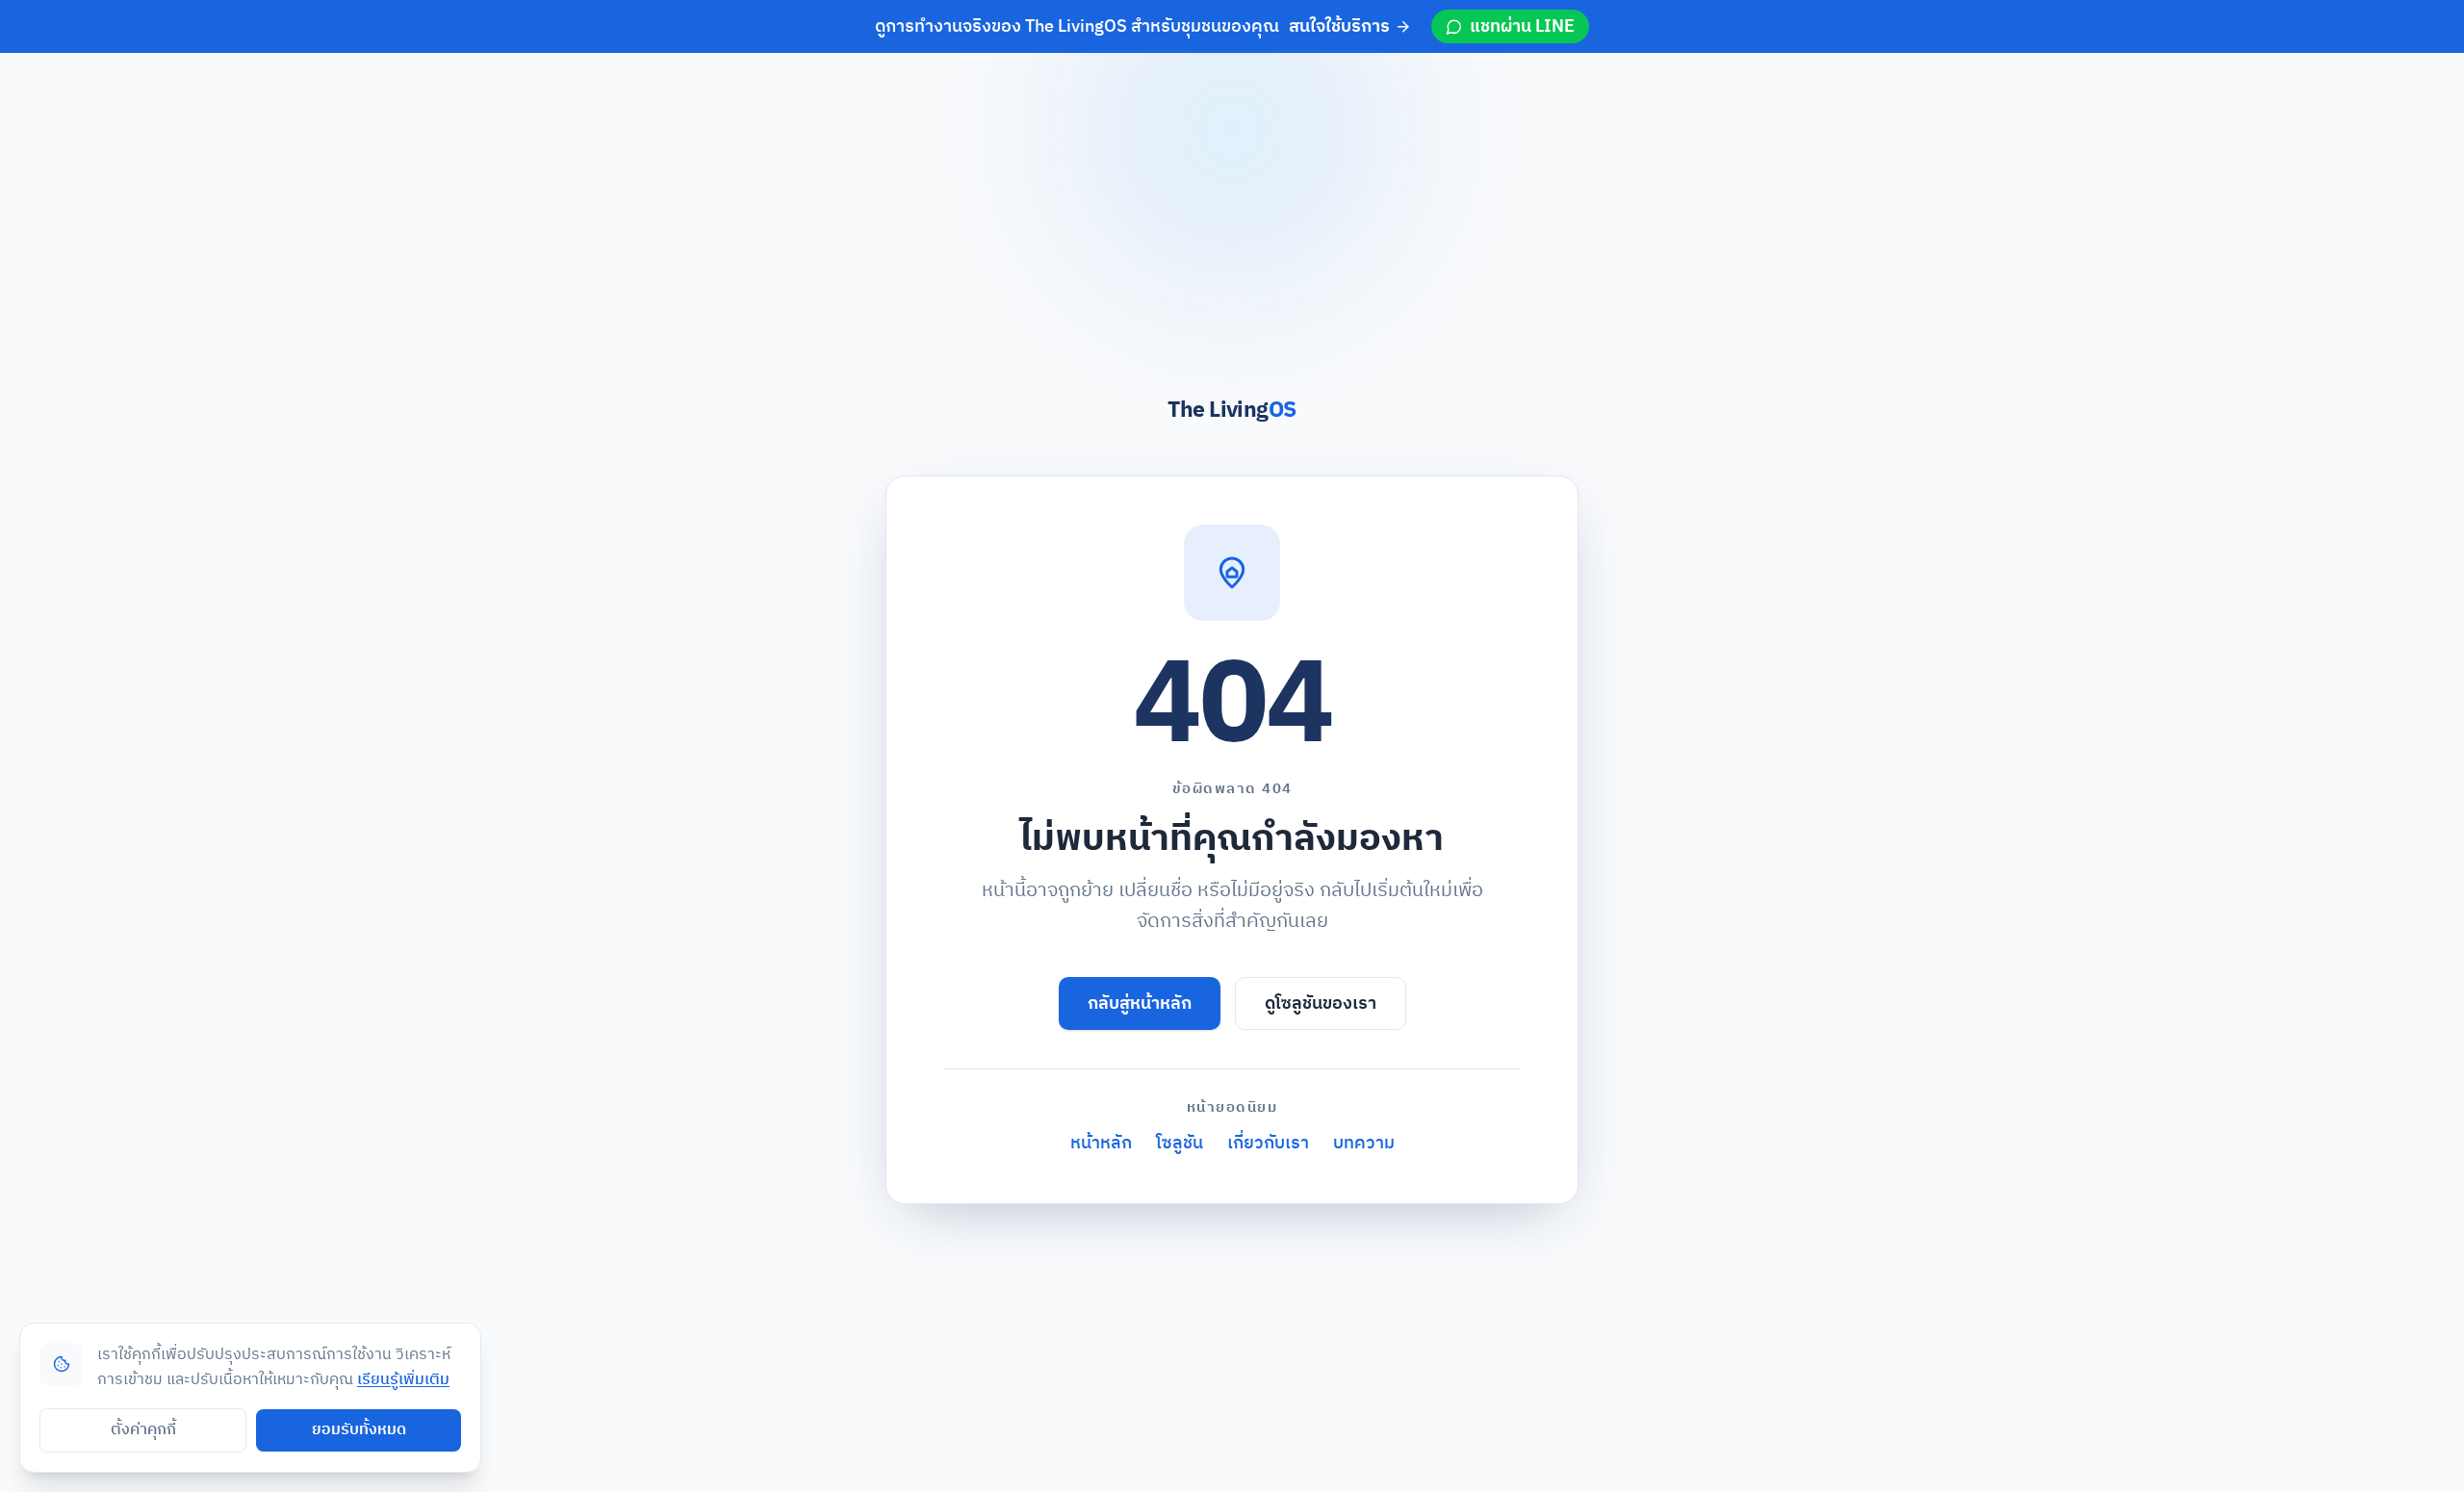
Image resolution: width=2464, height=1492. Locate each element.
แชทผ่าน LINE (1522, 26)
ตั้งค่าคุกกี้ (143, 1430)
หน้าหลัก (1101, 1143)
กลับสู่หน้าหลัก (1140, 1003)
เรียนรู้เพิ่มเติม (403, 1380)
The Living (1232, 411)
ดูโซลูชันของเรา (1321, 1003)
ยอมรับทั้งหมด (359, 1430)
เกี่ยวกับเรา (1268, 1143)
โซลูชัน (1180, 1143)
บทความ (1364, 1143)
